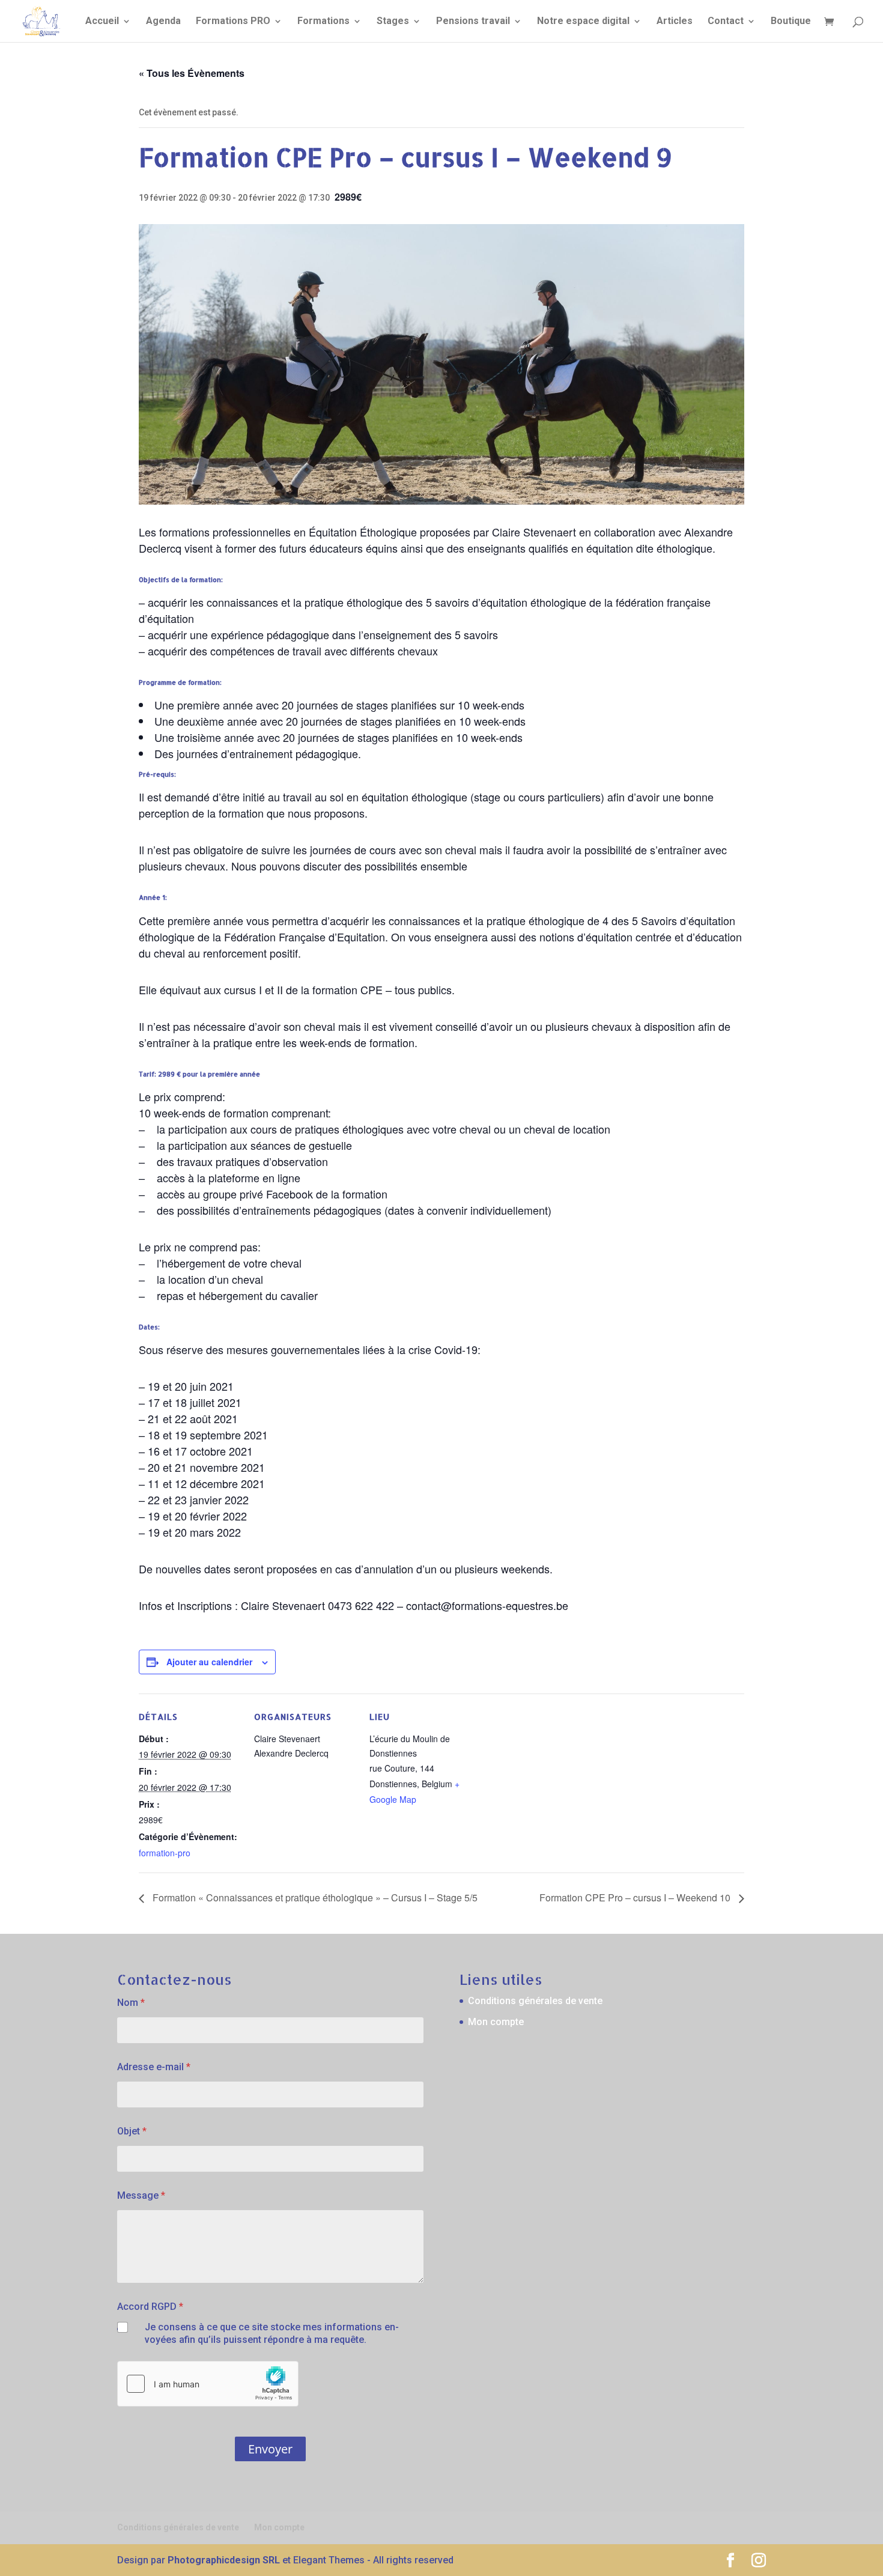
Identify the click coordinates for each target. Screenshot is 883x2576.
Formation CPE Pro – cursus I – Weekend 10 (636, 1897)
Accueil (102, 22)
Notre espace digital (583, 22)
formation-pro (165, 1853)
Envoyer (270, 2449)
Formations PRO (233, 22)
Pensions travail (473, 22)
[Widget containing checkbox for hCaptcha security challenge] (208, 2384)
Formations (323, 22)
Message (141, 2195)
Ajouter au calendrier (209, 1662)
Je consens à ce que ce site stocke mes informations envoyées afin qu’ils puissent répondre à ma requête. (272, 2333)
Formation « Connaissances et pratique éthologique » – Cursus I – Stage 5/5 (314, 1897)
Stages (393, 22)
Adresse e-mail (154, 2067)
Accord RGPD (150, 2307)
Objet (132, 2131)
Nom (131, 2003)
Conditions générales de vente (535, 2001)
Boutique (791, 22)
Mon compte (496, 2022)
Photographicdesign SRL (224, 2560)
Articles (675, 22)
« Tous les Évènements (192, 73)
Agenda (163, 22)
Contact (726, 22)
